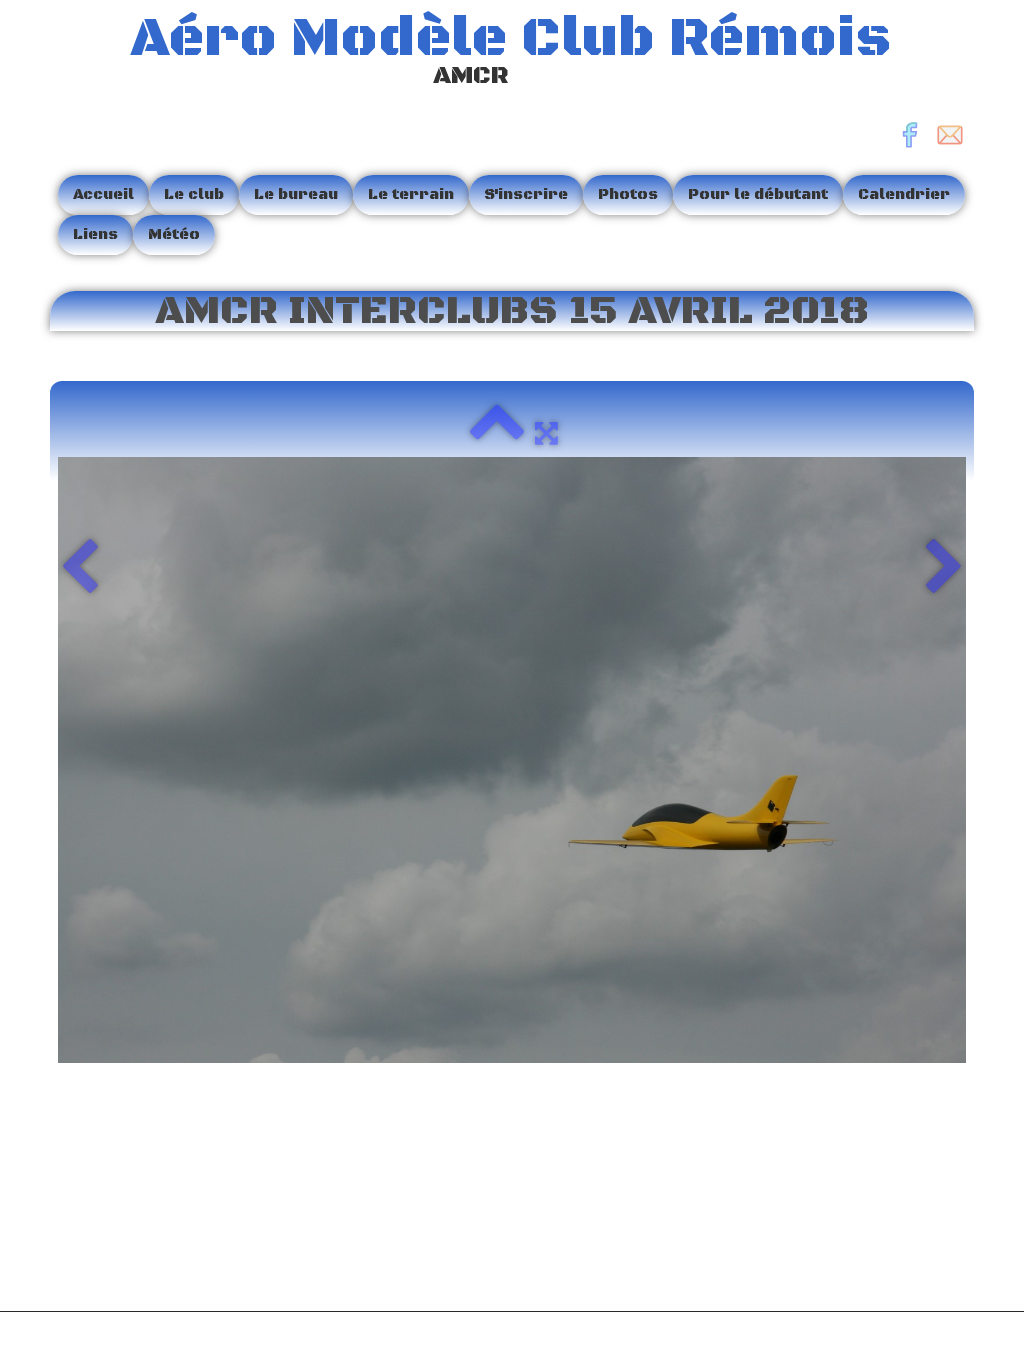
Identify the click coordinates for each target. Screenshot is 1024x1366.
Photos (628, 194)
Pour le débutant (758, 194)
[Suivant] (944, 569)
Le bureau (296, 194)
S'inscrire (526, 194)
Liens (95, 234)
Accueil (103, 194)
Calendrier (904, 194)
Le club (194, 194)
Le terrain (411, 194)
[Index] (497, 433)
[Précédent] (79, 569)
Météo (174, 234)
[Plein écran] (546, 433)
